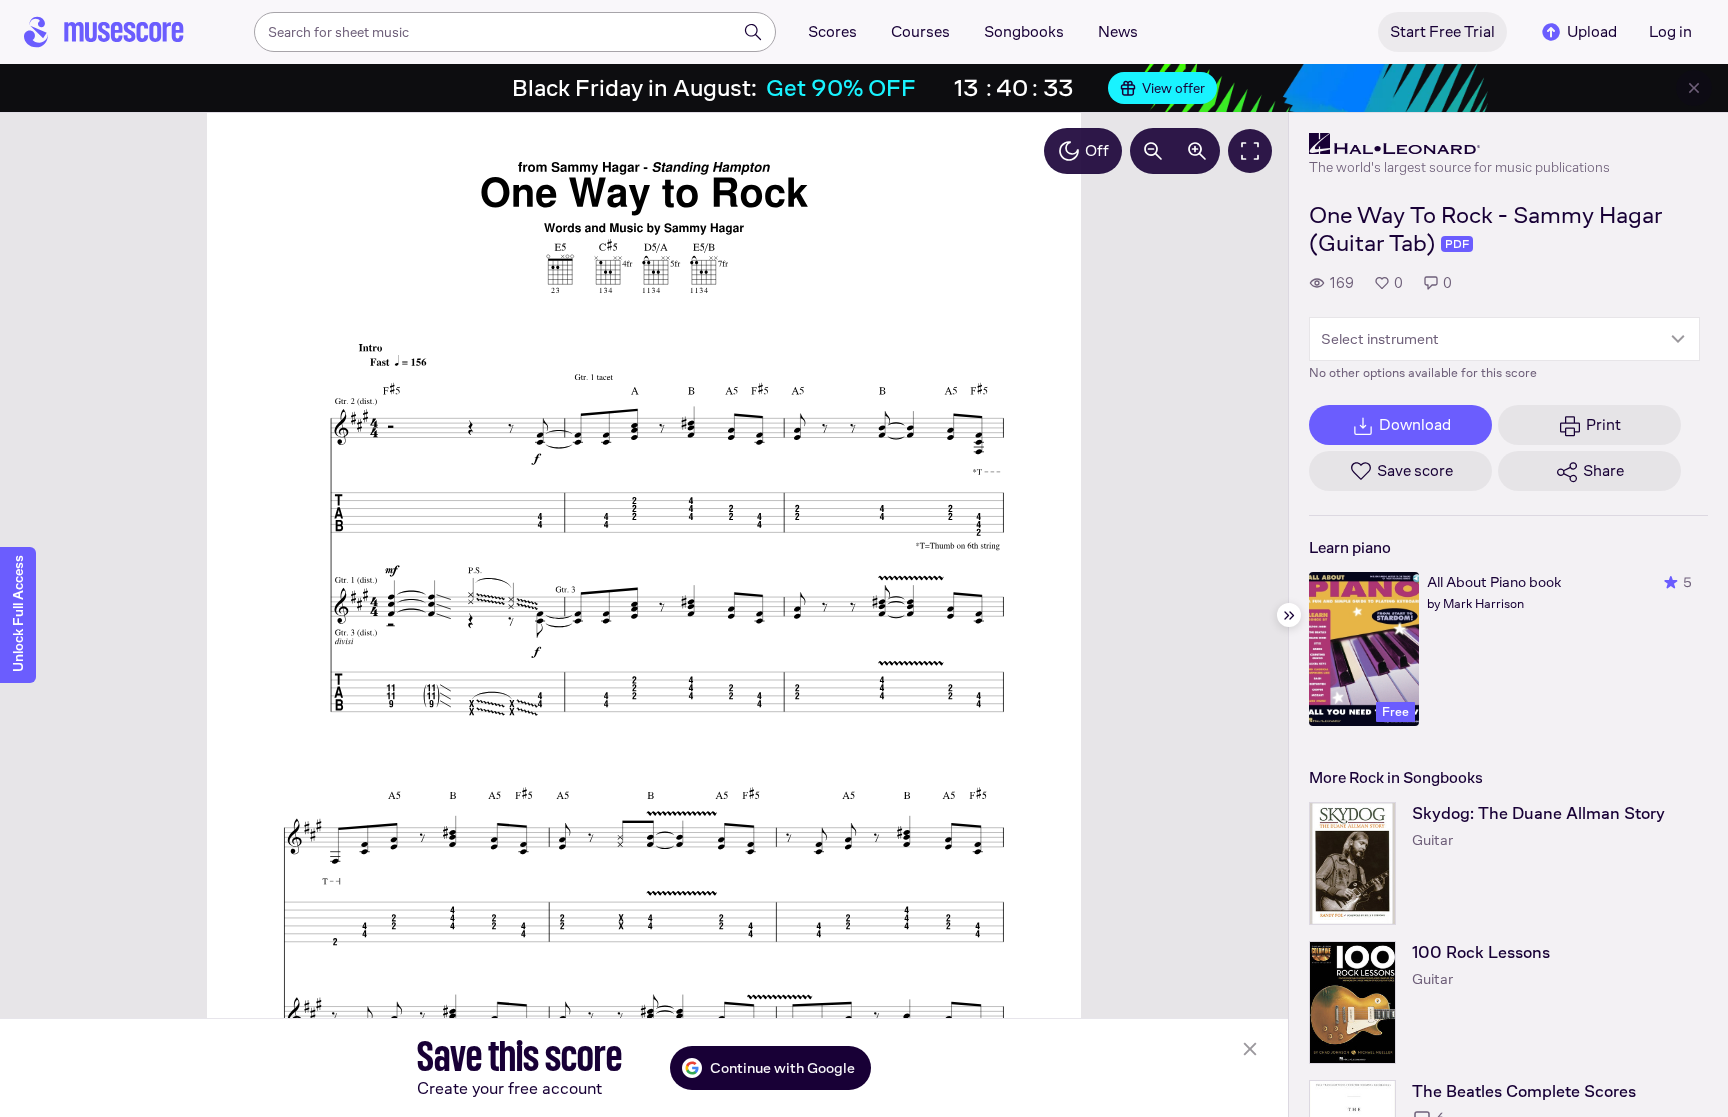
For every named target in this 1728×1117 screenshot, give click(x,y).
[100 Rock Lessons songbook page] (1352, 1002)
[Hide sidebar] (1289, 615)
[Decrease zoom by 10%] (1153, 151)
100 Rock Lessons (1481, 952)
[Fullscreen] (1250, 151)
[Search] (753, 32)
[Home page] (104, 32)
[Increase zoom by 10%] (1197, 151)
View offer (1173, 88)
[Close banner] (1694, 88)
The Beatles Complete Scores (1524, 1091)
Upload (1592, 31)
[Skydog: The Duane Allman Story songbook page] (1352, 863)
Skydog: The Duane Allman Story (1538, 813)
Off (1097, 150)
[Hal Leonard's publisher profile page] (1459, 144)
